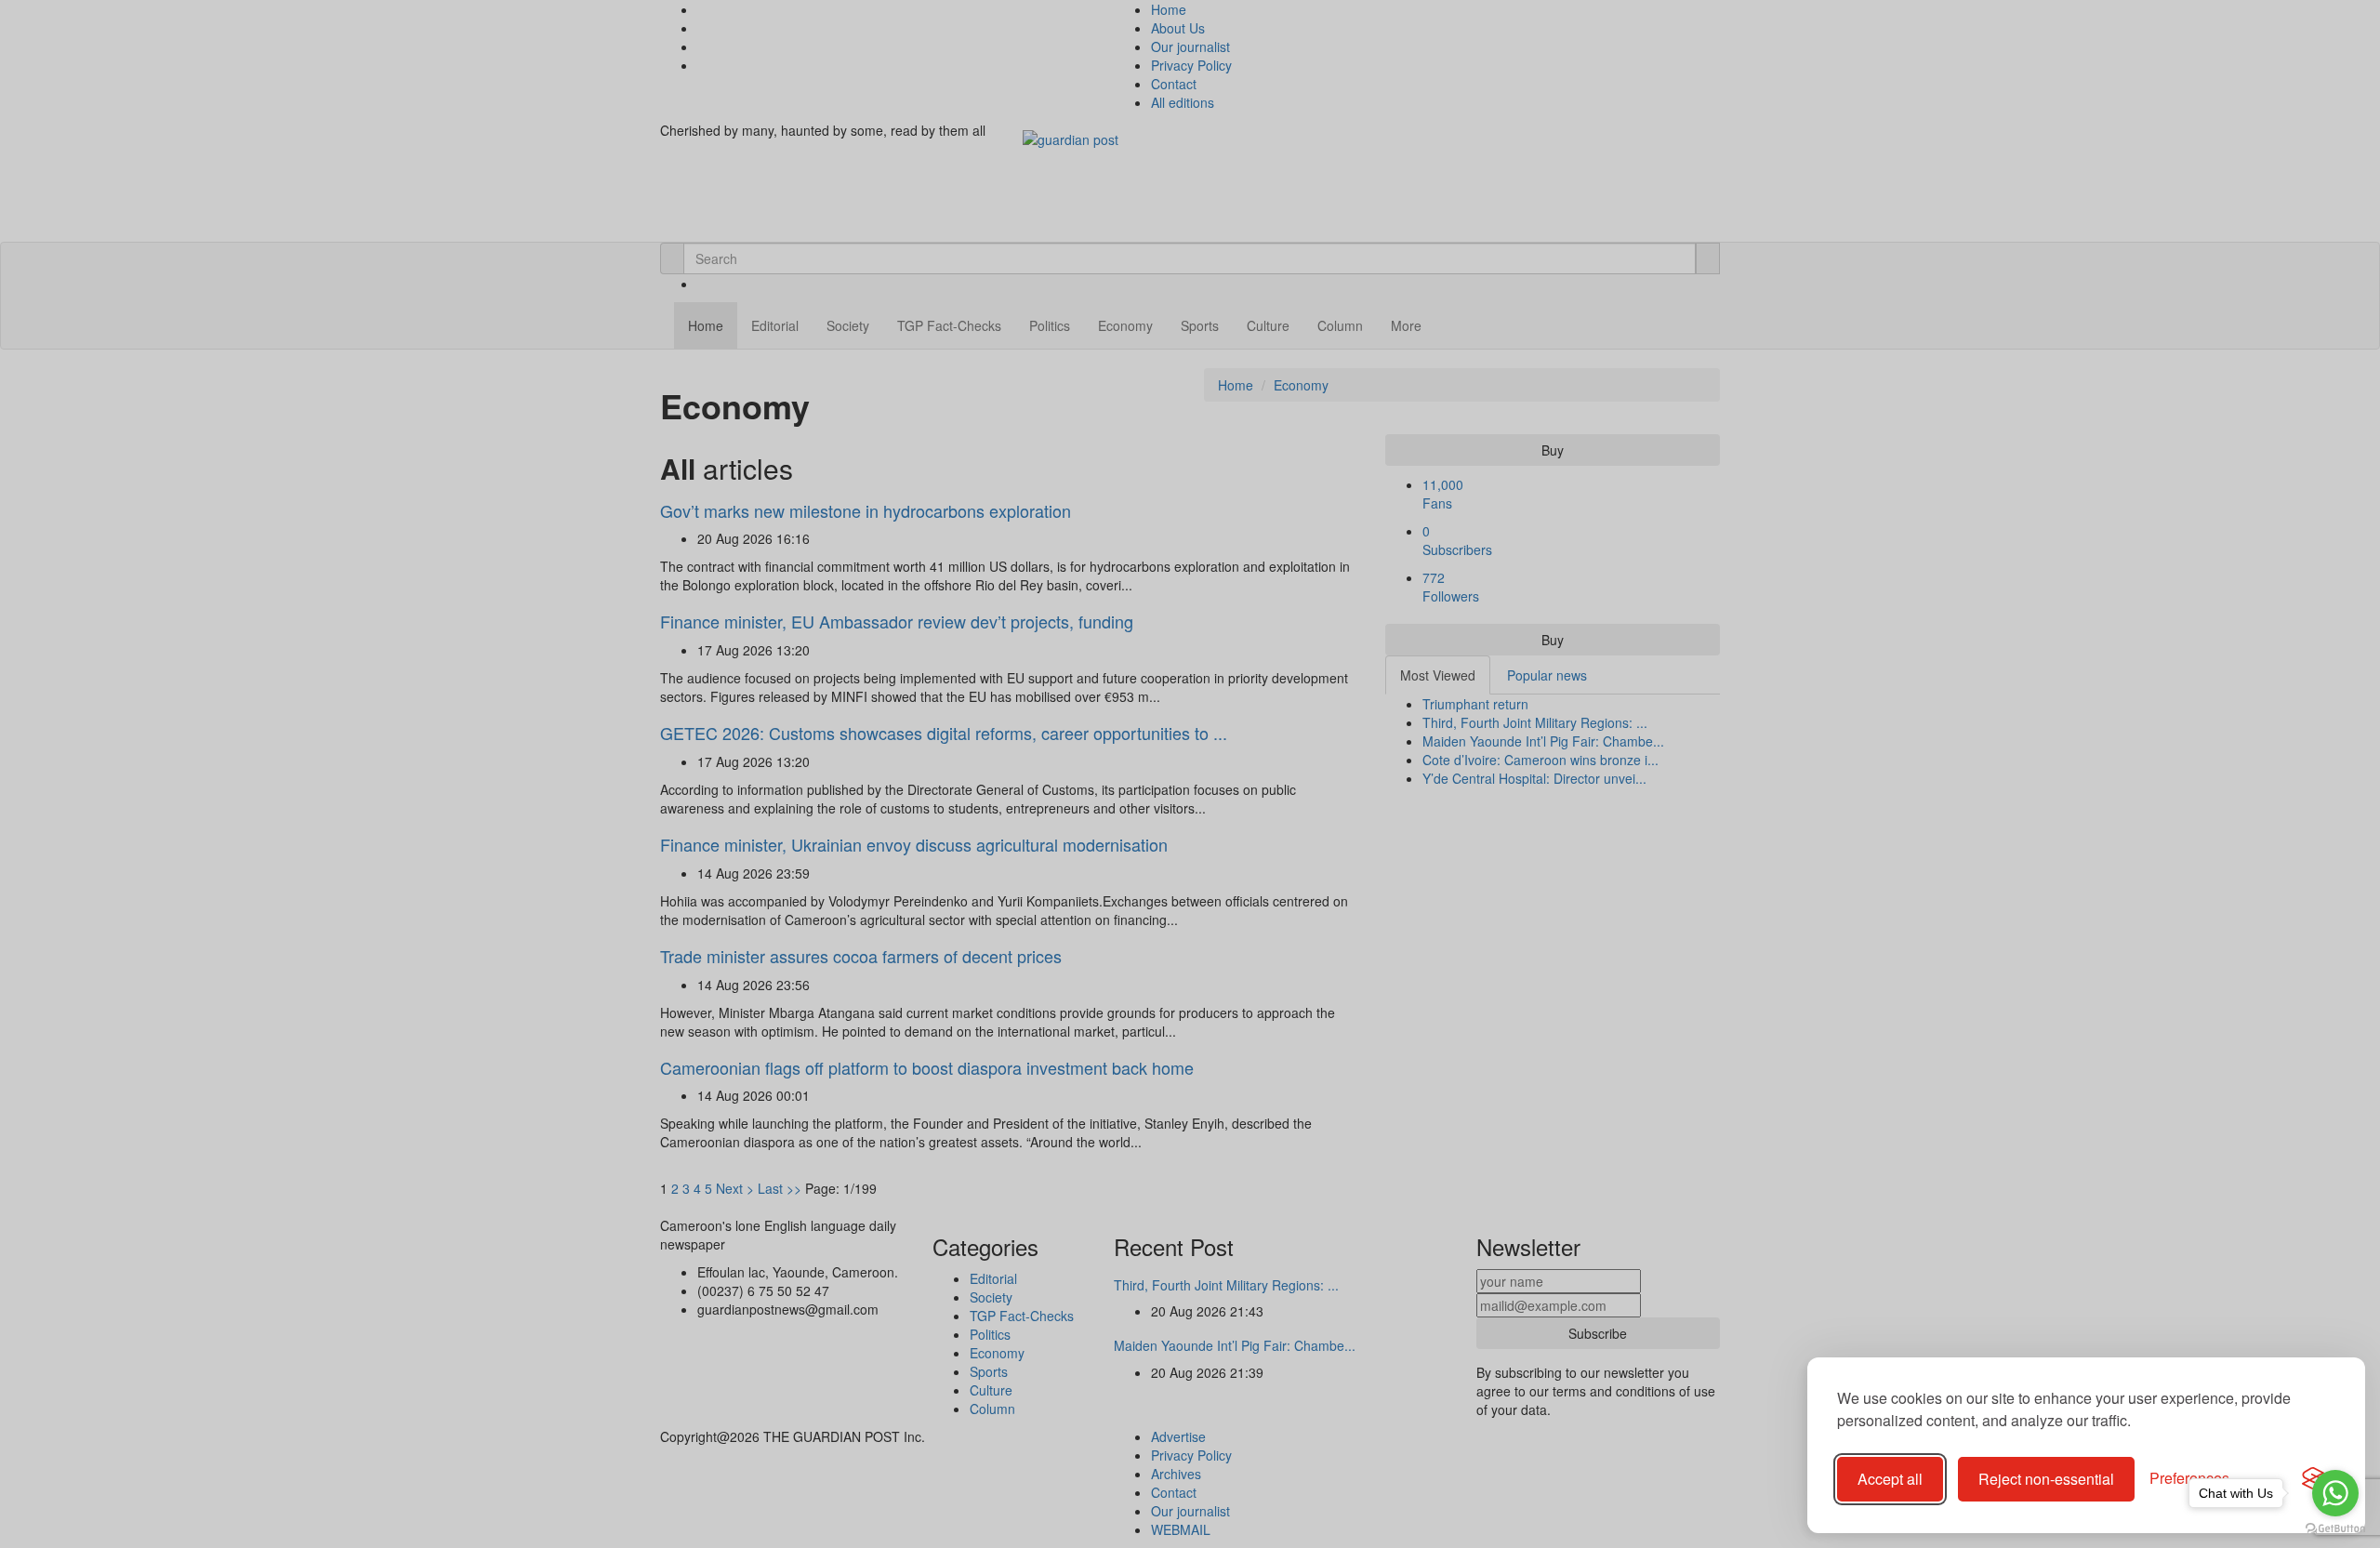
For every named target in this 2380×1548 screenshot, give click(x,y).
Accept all (1890, 1479)
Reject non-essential (2046, 1479)
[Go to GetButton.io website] (2335, 1529)
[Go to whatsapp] (2335, 1493)
